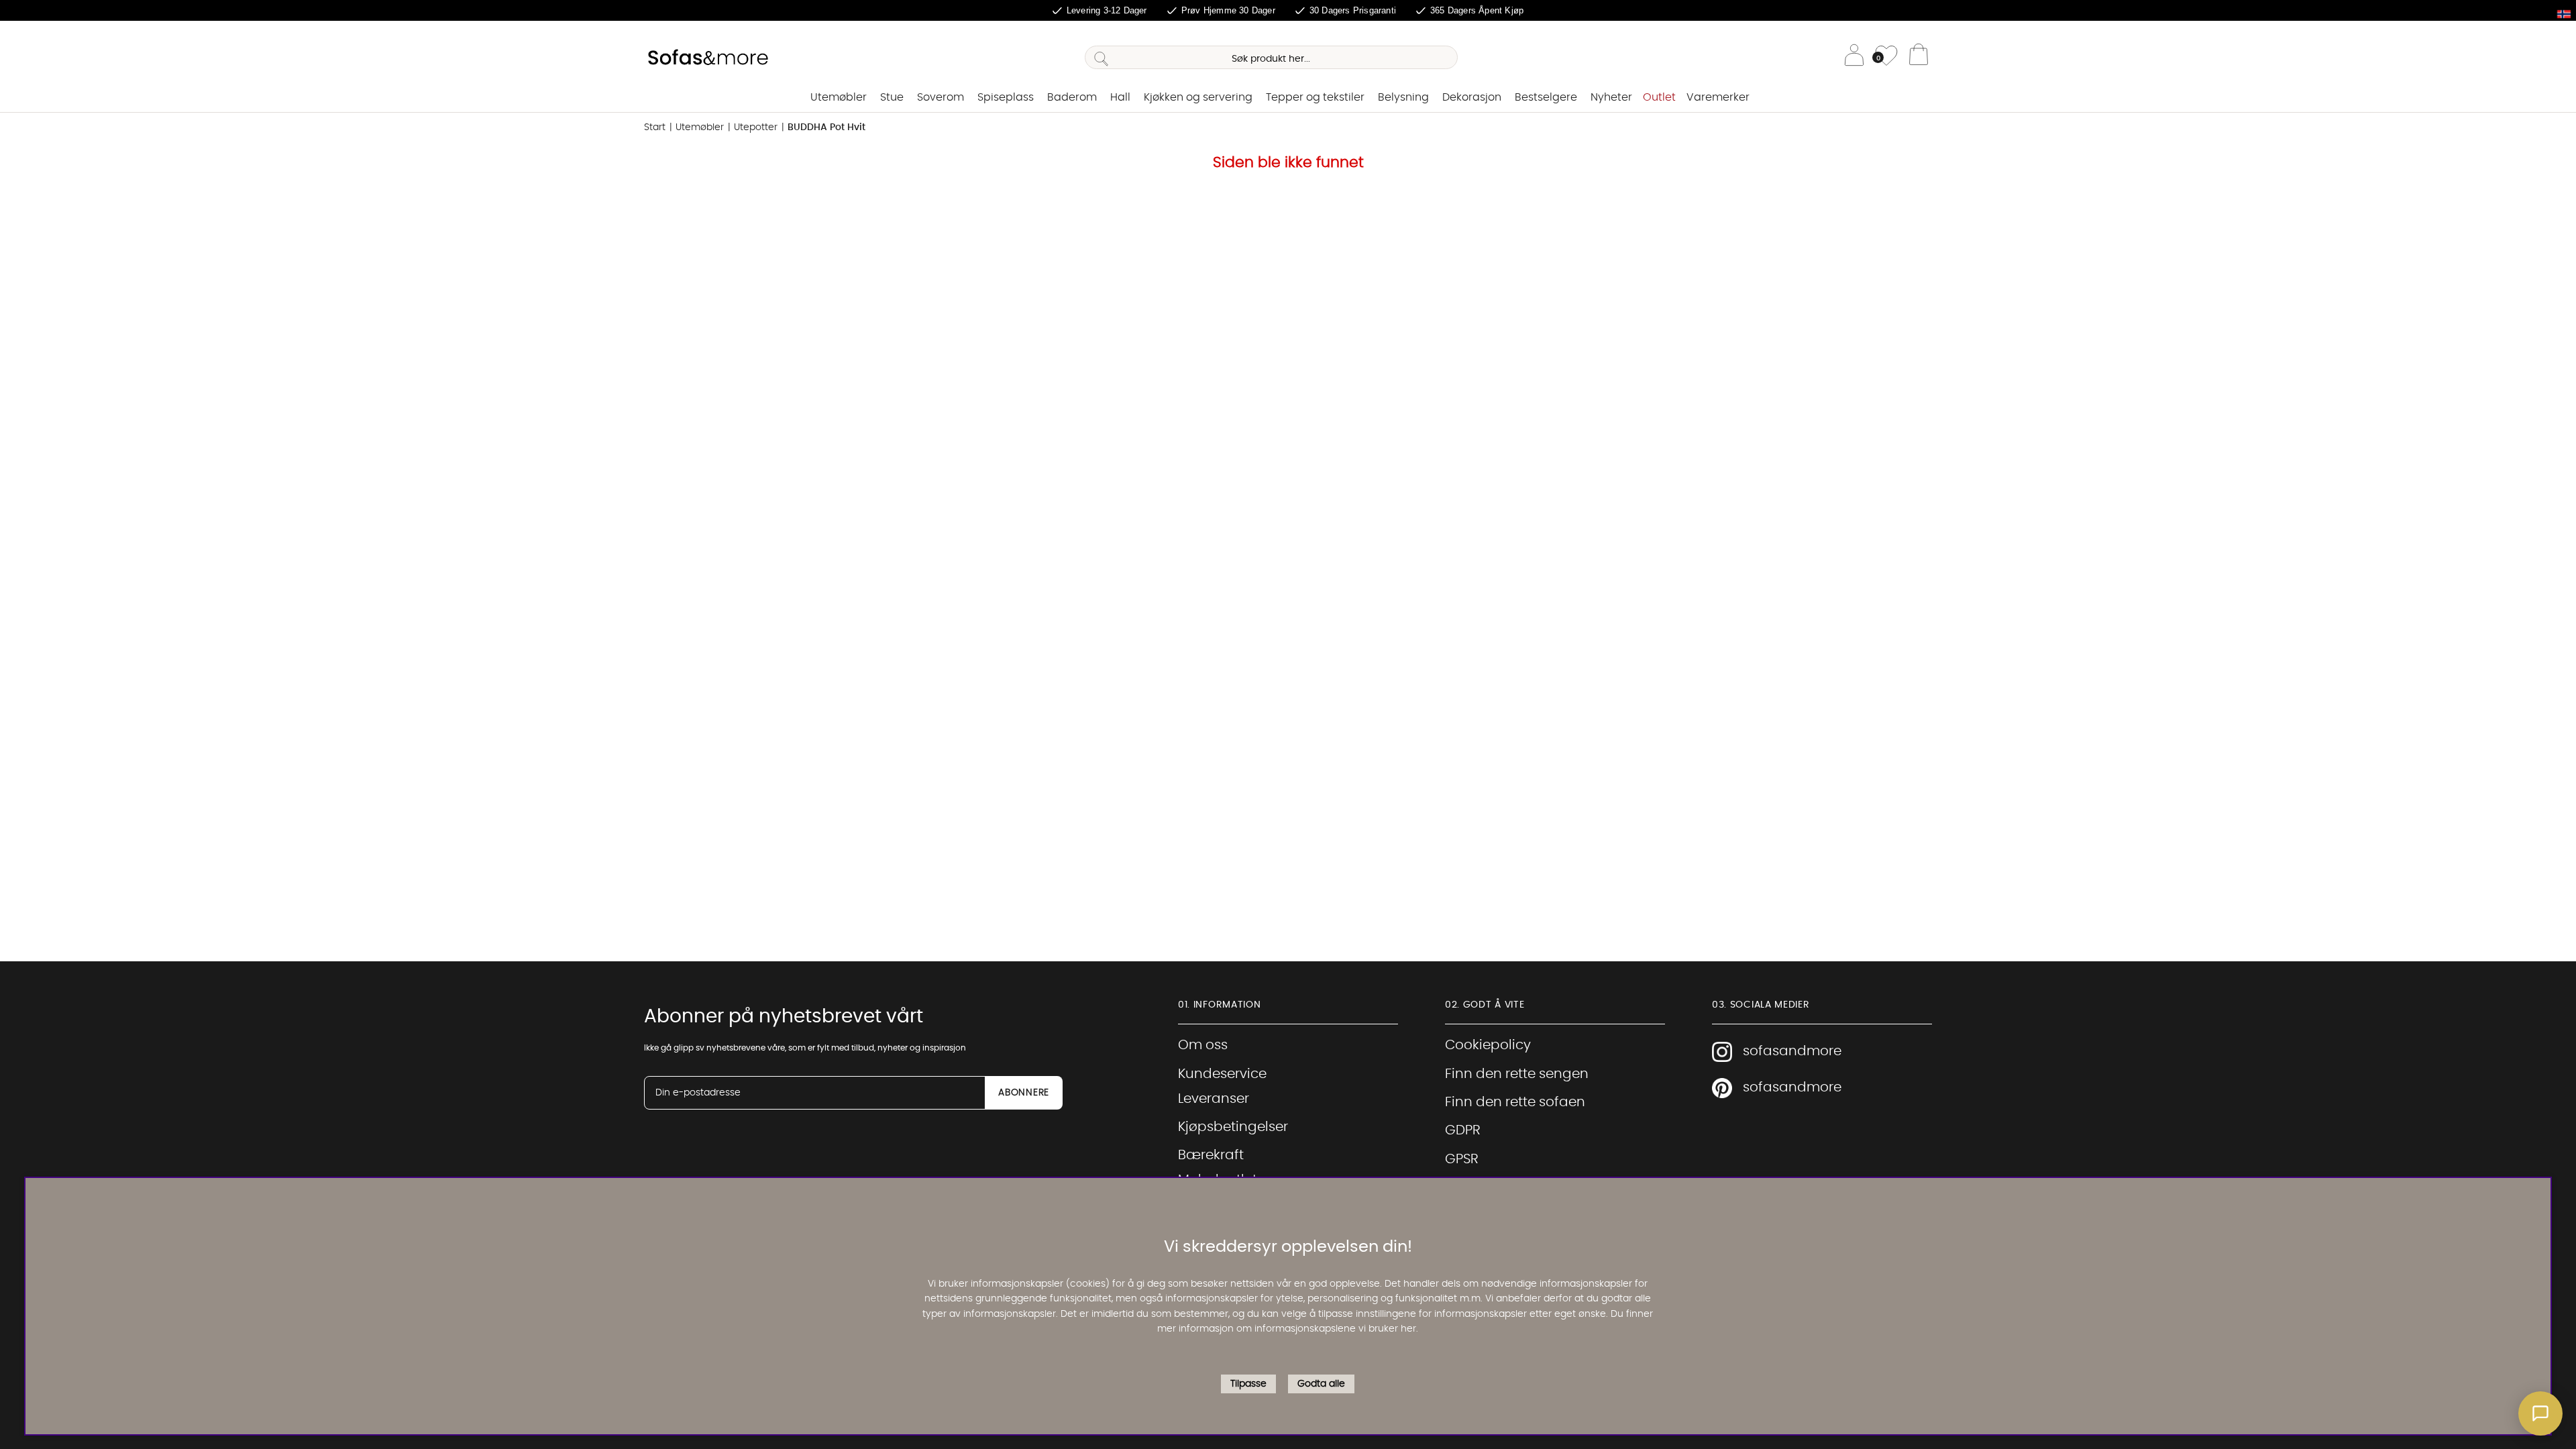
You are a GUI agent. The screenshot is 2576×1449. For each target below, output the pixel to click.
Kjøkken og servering (1198, 97)
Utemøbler (839, 97)
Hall (1120, 97)
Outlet (1659, 97)
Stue (892, 97)
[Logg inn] (1854, 57)
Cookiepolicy (1488, 1045)
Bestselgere (1546, 97)
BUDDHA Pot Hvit (826, 127)
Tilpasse (1248, 1384)
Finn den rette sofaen (1515, 1102)
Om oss (1203, 1045)
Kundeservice (1222, 1074)
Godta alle (1321, 1384)
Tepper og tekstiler (1315, 97)
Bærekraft (1211, 1155)
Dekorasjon (1472, 97)
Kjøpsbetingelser (1233, 1127)
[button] (2540, 1413)
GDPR (1463, 1130)
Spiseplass (1006, 97)
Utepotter (756, 127)
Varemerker (1718, 97)
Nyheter (1611, 97)
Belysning (1403, 97)
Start (655, 127)
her (1408, 1329)
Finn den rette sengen (1517, 1074)
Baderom (1072, 97)
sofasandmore (1792, 1051)
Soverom (941, 97)
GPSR (1462, 1159)
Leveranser (1214, 1099)
